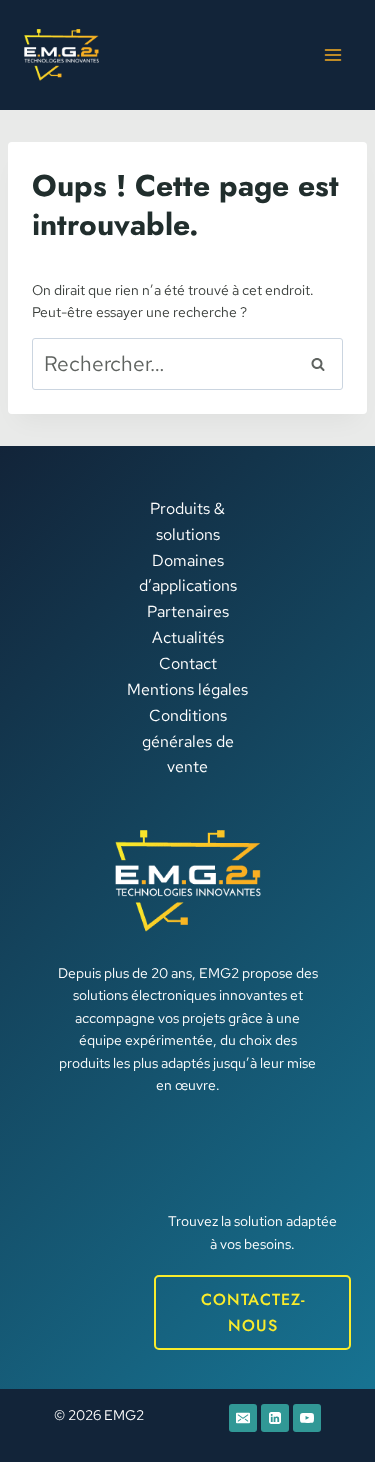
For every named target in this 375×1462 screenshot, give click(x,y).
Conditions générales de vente (188, 741)
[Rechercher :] (187, 366)
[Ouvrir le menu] (332, 54)
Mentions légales (187, 689)
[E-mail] (243, 1418)
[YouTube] (307, 1418)
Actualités (188, 637)
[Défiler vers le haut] (321, 1383)
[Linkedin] (275, 1418)
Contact (188, 663)
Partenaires (188, 611)
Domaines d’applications (188, 573)
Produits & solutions (187, 521)
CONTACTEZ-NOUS (253, 1312)
